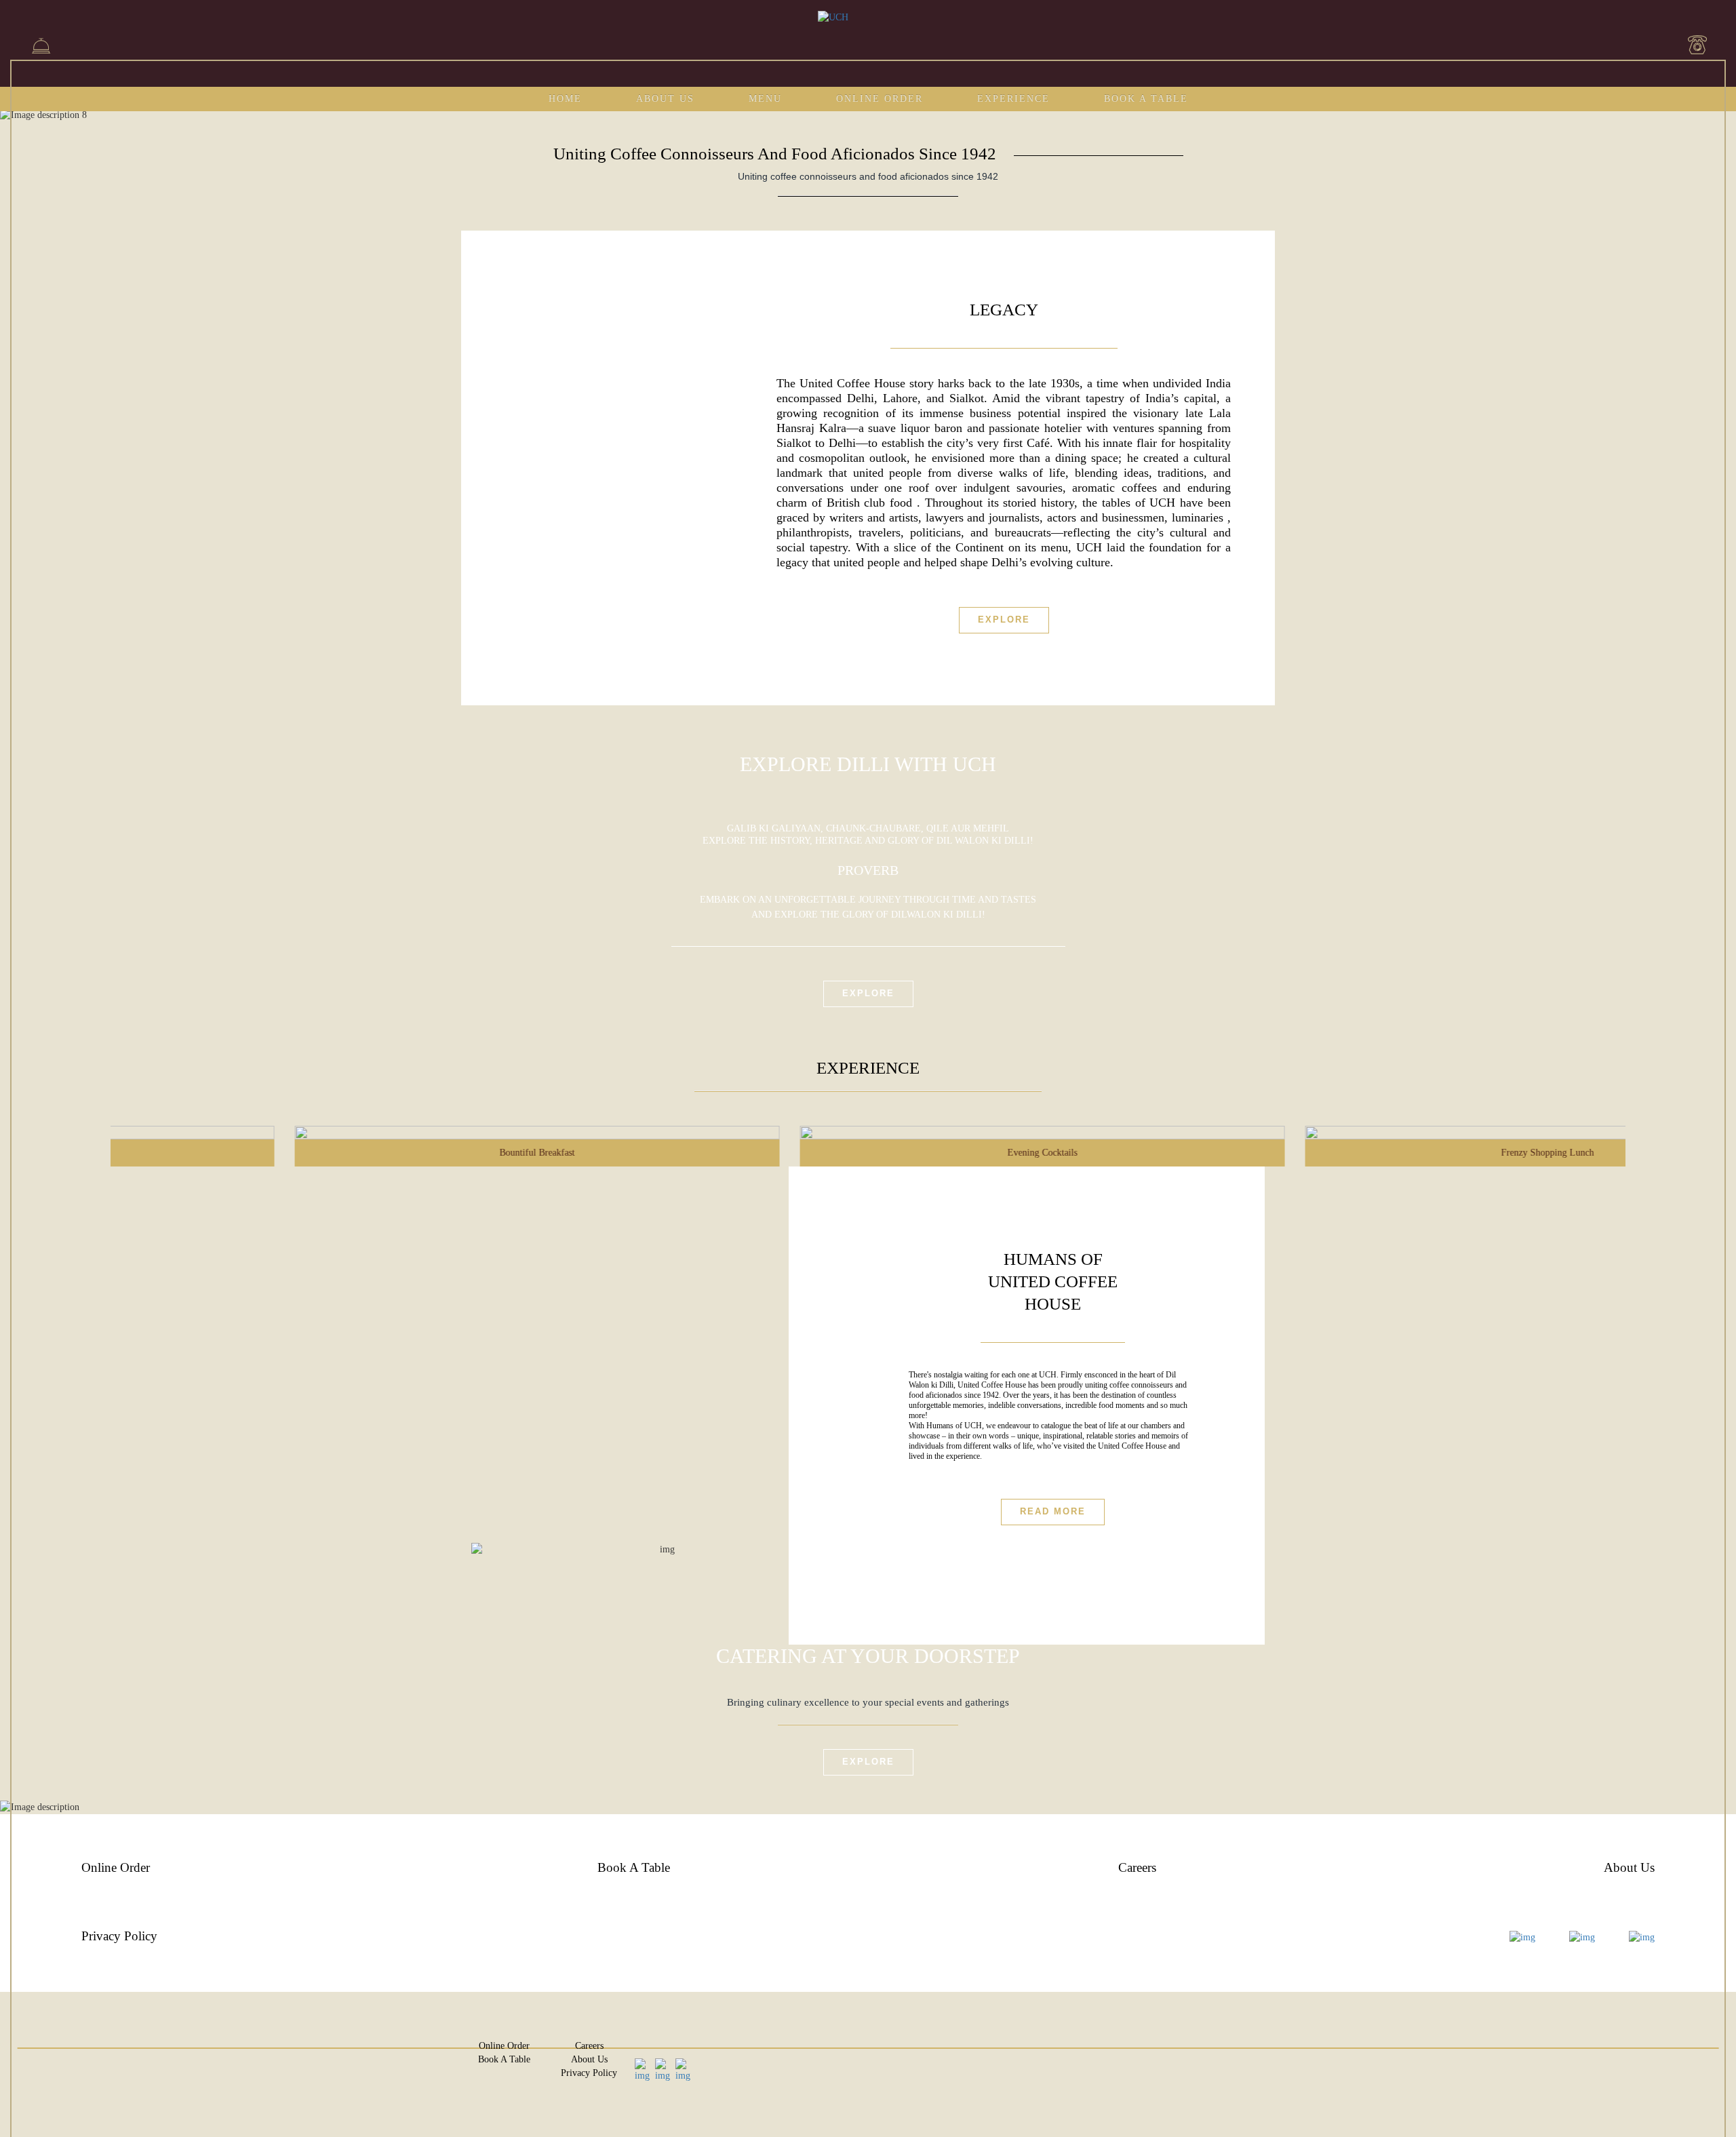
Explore (1004, 620)
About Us (665, 99)
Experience (1013, 99)
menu (765, 99)
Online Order (880, 99)
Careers (1137, 1867)
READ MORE (1053, 1511)
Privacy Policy (119, 1936)
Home (565, 99)
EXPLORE (868, 1762)
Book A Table (1146, 99)
